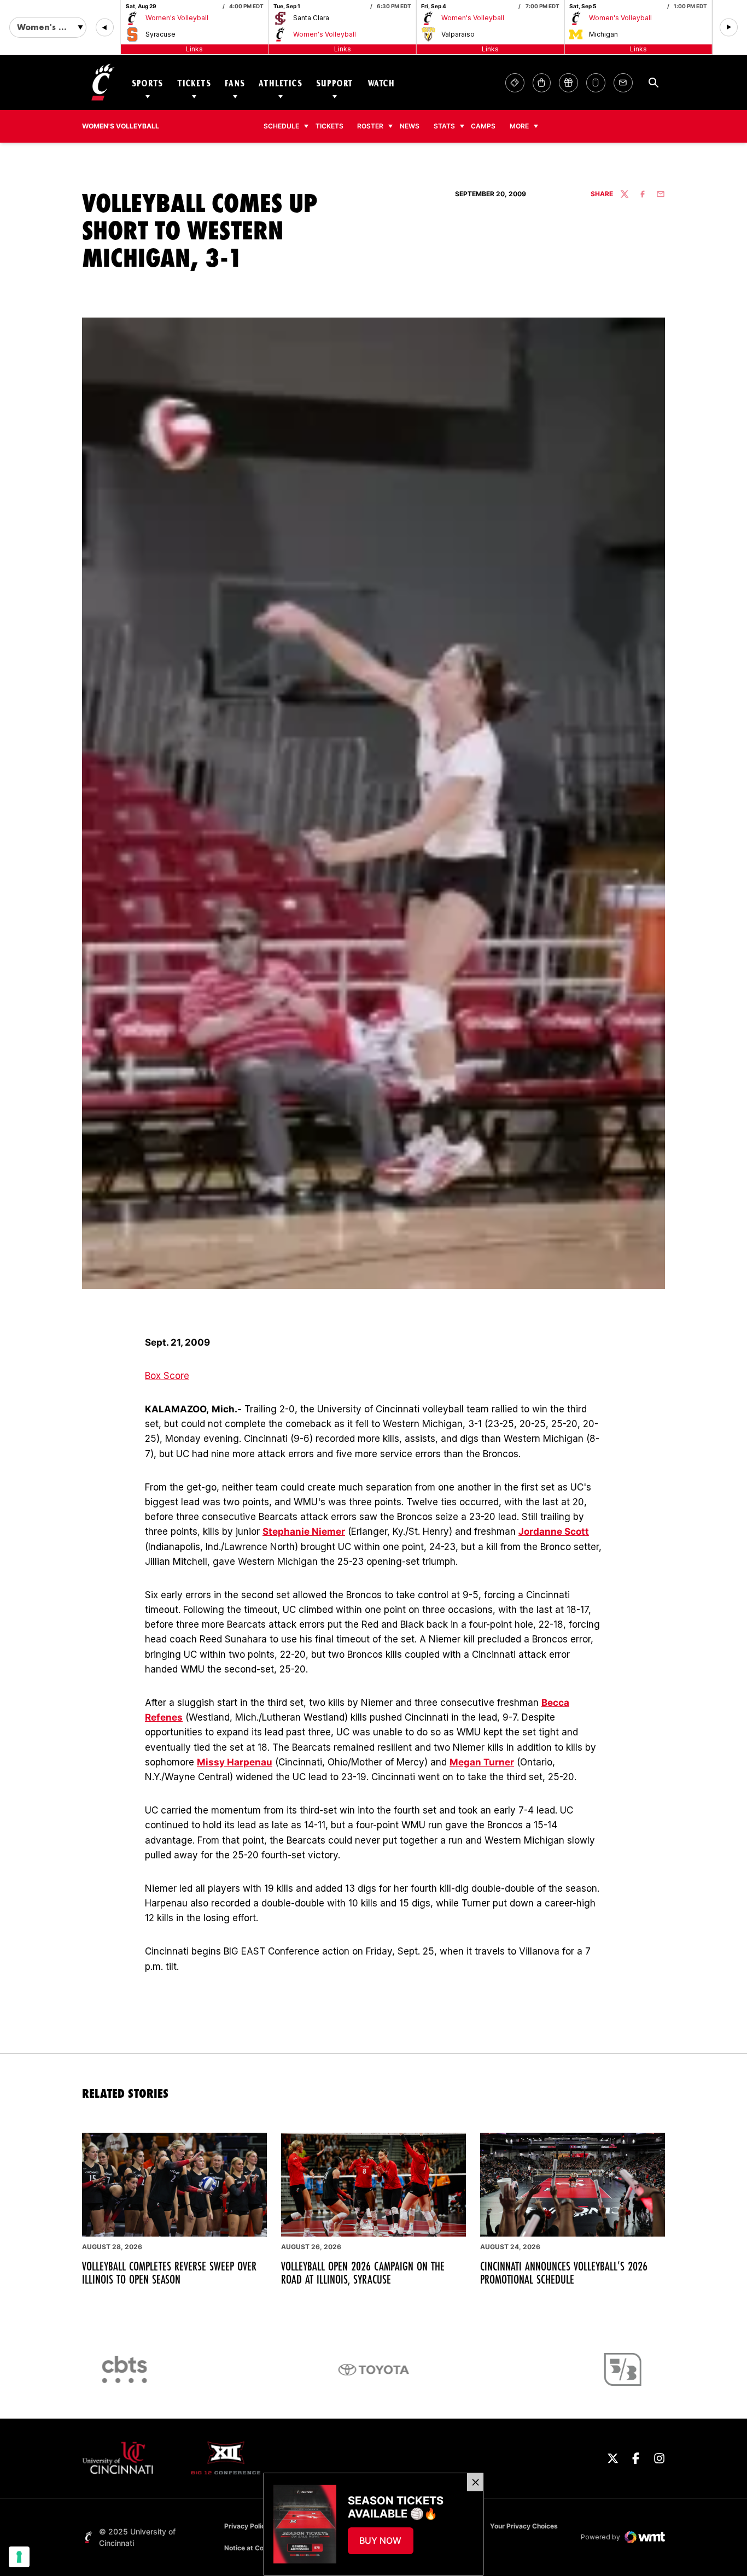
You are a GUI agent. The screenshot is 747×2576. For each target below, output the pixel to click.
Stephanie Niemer (304, 1531)
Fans (235, 83)
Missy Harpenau (235, 1762)
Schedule (281, 126)
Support (335, 83)
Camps (486, 126)
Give (568, 83)
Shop (542, 83)
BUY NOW (386, 2544)
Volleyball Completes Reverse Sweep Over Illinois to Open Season (169, 2273)
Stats (444, 126)
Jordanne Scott (554, 1531)
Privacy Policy (247, 2526)
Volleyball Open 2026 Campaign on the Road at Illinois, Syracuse (363, 2273)
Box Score (167, 1376)
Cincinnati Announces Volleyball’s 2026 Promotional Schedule (564, 2273)
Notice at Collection (255, 2548)
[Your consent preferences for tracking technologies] (19, 2557)
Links (194, 49)
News (410, 126)
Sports (147, 83)
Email (623, 83)
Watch (381, 83)
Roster (370, 126)
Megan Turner (482, 1762)
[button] (105, 28)
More (519, 126)
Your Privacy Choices (524, 2526)
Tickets (194, 83)
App (596, 83)
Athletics (281, 83)
